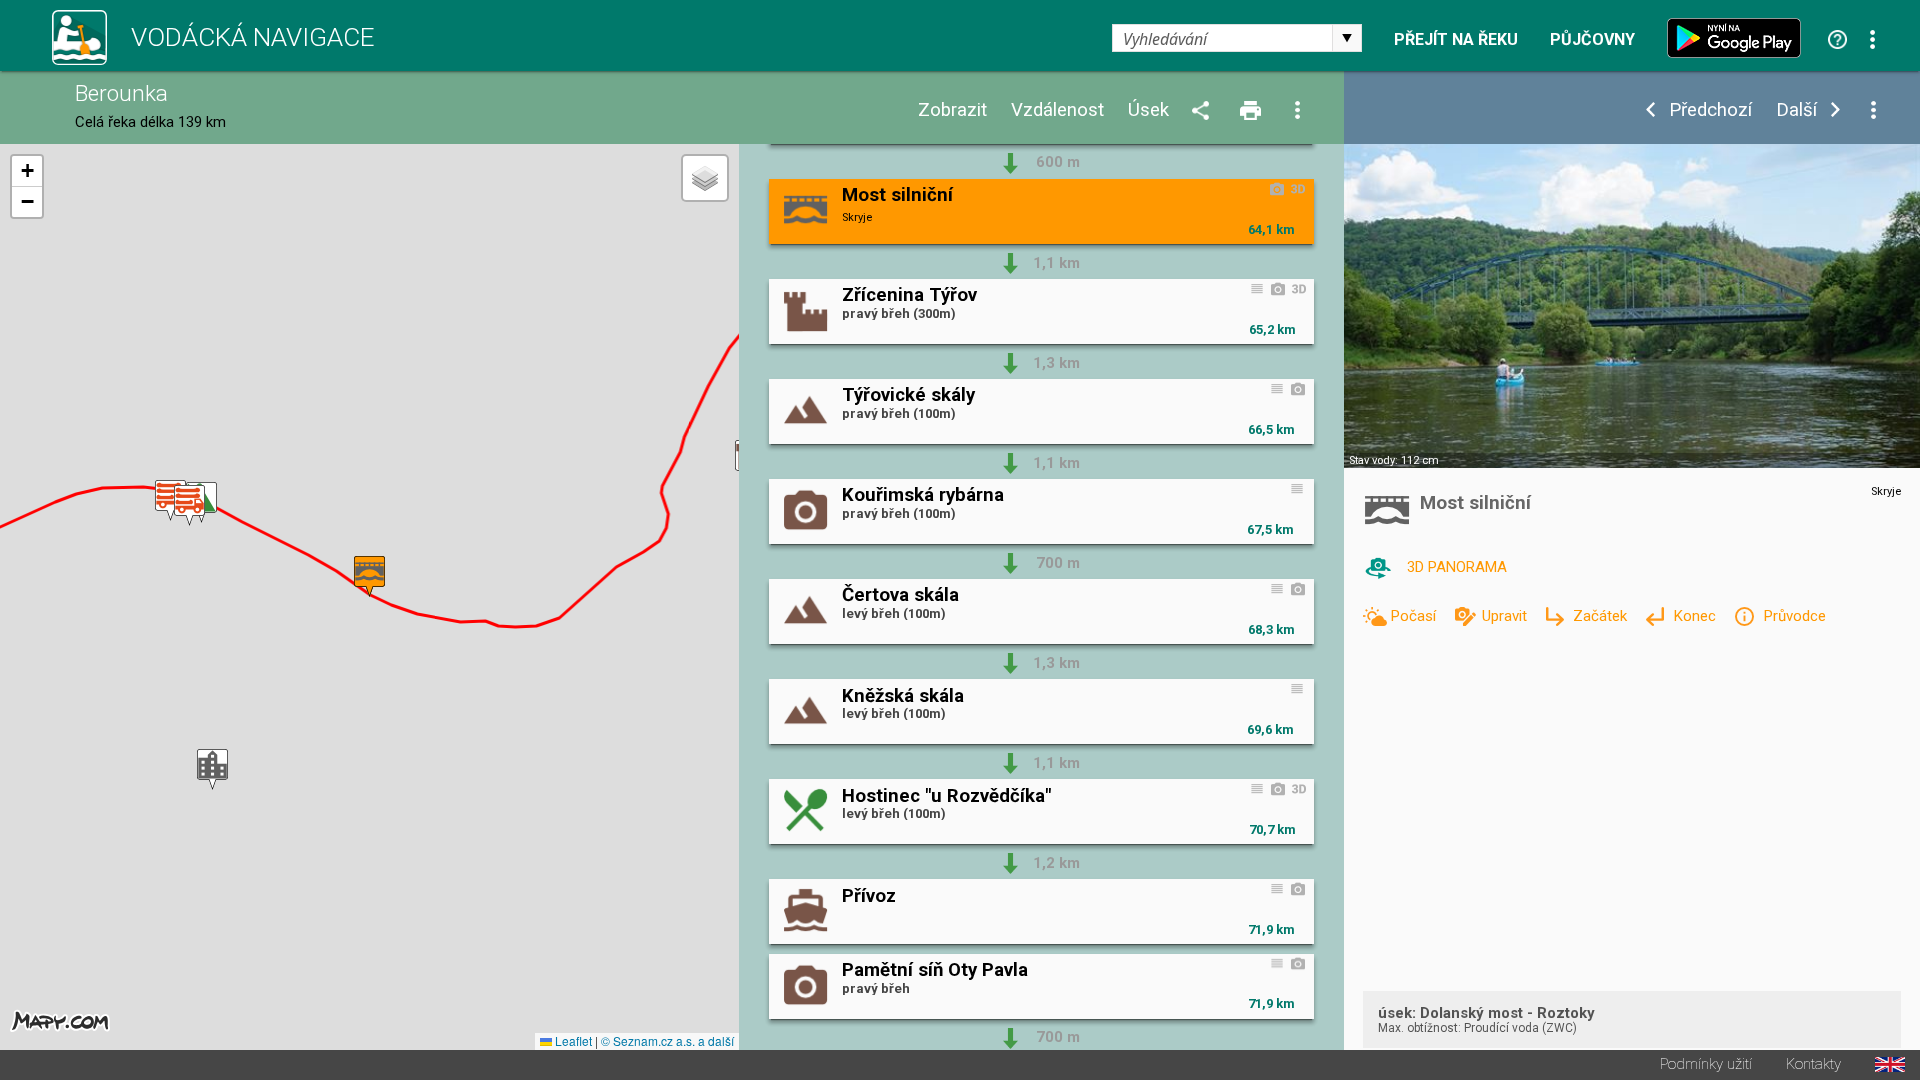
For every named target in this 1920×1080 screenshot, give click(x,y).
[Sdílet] (1204, 111)
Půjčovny (1592, 40)
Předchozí (1710, 110)
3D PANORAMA (1457, 567)
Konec (1696, 616)
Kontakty (1813, 1064)
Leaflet (572, 1040)
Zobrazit (952, 110)
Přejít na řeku (1456, 40)
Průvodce (1794, 616)
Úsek (1148, 110)
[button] (170, 500)
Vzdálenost (1057, 110)
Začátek (1602, 616)
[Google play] (1739, 38)
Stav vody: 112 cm (1394, 460)
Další (1796, 110)
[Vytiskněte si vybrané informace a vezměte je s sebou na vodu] (1252, 111)
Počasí (1415, 616)
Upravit (1506, 616)
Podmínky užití (1706, 1064)
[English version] (1890, 1064)
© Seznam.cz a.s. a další (667, 1040)
